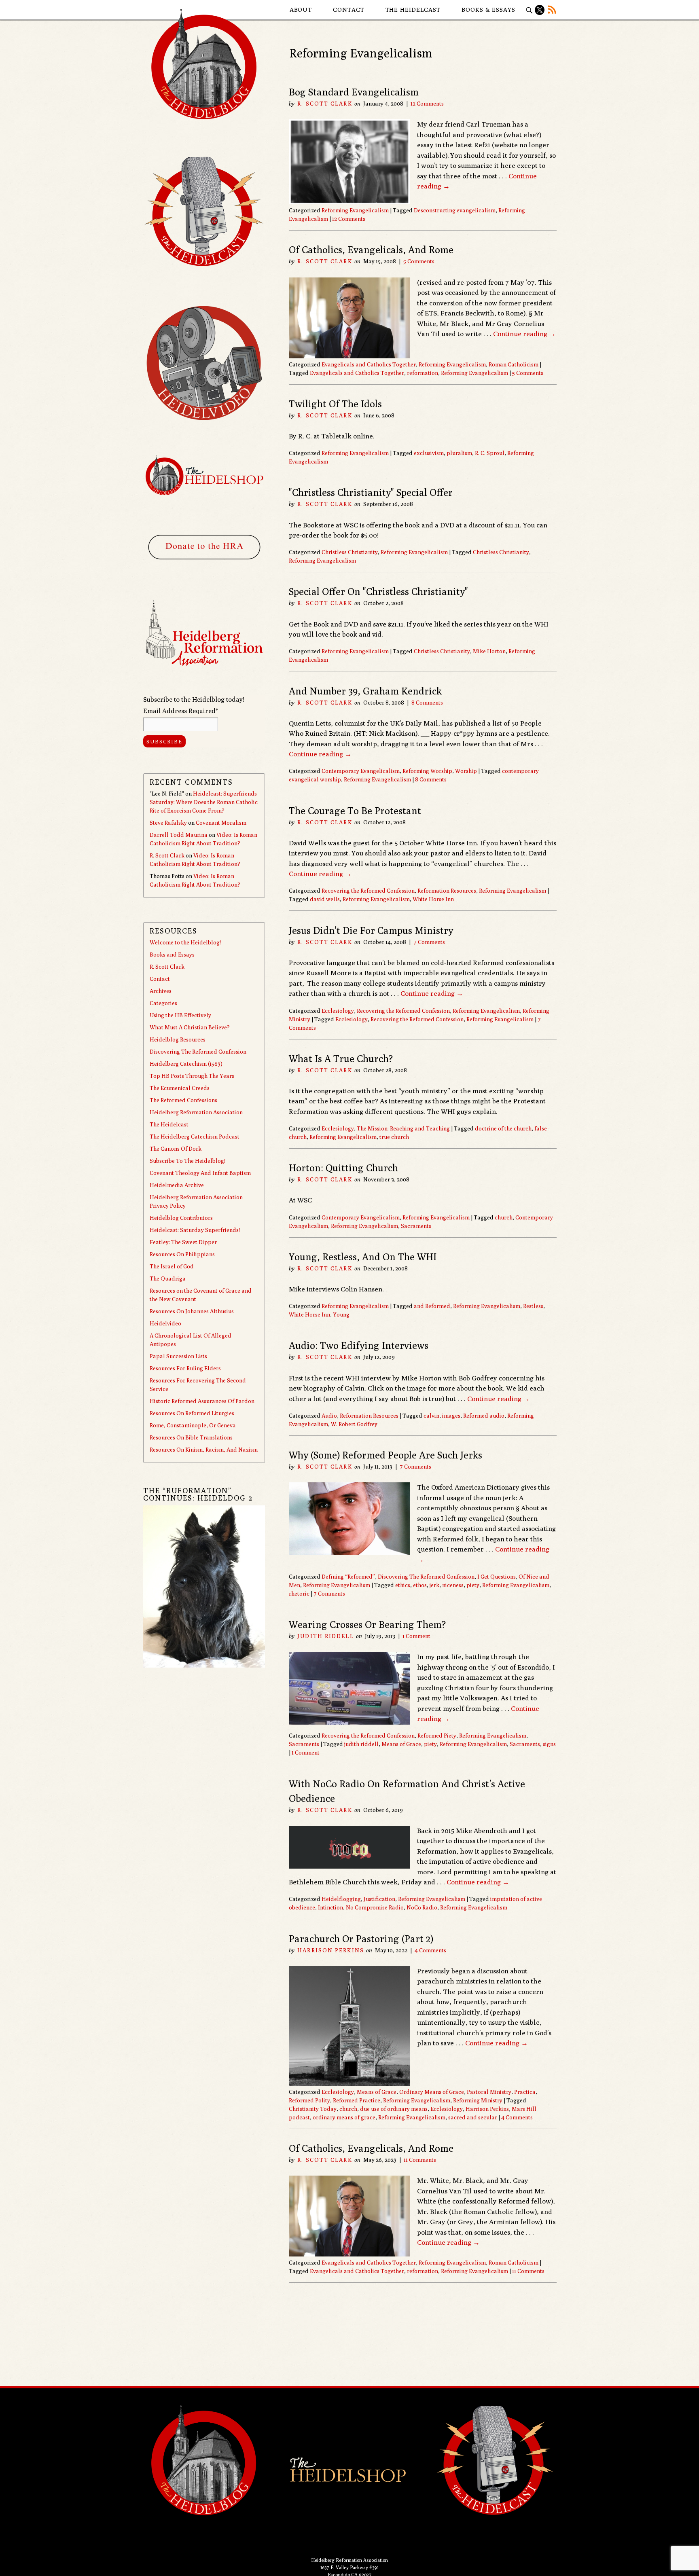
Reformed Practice (357, 2100)
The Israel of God (172, 1266)
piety (473, 1585)
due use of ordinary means (394, 2109)
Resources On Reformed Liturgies (192, 1413)
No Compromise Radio (375, 1907)
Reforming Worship (427, 771)
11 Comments (420, 2160)
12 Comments (427, 104)
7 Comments (429, 942)
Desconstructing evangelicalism (455, 210)
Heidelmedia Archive (177, 1185)
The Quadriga (168, 1278)
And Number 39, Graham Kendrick (365, 691)
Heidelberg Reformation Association (196, 1112)
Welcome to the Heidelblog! (185, 942)
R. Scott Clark (325, 104)
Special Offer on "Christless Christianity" (378, 591)
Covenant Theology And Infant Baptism (200, 1173)
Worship (466, 771)
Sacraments (416, 1226)
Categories (163, 1003)
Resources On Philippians (182, 1254)
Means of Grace (401, 1744)
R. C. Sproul (490, 453)
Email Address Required (181, 711)
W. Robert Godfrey (354, 1424)
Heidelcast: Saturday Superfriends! (195, 1230)
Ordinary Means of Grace (432, 2092)
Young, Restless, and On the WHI (363, 1257)
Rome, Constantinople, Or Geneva (193, 1425)
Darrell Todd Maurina (179, 835)
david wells (325, 899)
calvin (431, 1416)
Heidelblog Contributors (181, 1218)
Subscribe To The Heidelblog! (187, 1161)
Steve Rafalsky (168, 823)
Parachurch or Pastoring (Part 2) (361, 1939)
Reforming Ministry (478, 2100)
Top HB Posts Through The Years (192, 1076)
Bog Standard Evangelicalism (354, 92)
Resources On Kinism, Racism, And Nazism (204, 1450)
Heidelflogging (341, 1899)
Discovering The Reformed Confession (426, 1577)
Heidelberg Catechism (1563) (186, 1064)
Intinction (330, 1907)
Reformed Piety (437, 1736)
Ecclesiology (338, 1011)
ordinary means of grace (344, 2117)
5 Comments (419, 261)
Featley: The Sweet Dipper (183, 1242)
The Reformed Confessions (183, 1100)
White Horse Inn (433, 899)
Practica (525, 2092)
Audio (329, 1416)
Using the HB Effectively (180, 1015)
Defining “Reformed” (348, 1577)
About (301, 10)
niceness (453, 1585)
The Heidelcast (413, 10)
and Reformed (432, 1306)
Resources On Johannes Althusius (192, 1311)
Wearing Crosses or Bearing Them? (367, 1624)
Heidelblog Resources (178, 1039)
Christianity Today (313, 2109)
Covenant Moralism (221, 823)
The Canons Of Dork (176, 1149)
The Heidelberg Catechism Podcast (195, 1137)
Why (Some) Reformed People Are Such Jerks (386, 1455)
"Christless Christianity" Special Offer (371, 492)
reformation (423, 373)
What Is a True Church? (341, 1058)
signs (549, 1744)
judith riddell (361, 1744)
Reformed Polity (309, 2100)
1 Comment (416, 1636)
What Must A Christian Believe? (190, 1027)
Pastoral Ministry (489, 2092)
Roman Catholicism (514, 364)
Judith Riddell (325, 1636)
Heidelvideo (165, 1323)
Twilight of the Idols (335, 404)
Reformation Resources (447, 891)
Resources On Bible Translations (191, 1437)
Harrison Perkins (331, 1950)
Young (341, 1314)
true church (394, 1137)
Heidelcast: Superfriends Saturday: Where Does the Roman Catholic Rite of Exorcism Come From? (204, 802)
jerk (434, 1585)
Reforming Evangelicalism (355, 210)
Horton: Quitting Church (343, 1168)
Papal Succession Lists (178, 1356)
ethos (420, 1585)
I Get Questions (497, 1577)
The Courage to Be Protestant (355, 811)
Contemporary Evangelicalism (361, 771)
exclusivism (429, 453)
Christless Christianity (350, 552)
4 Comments (430, 1950)
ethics (403, 1585)
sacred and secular (473, 2117)
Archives (161, 991)
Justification (379, 1899)
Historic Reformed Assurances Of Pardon (202, 1401)
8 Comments (427, 703)
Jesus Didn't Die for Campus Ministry (371, 930)
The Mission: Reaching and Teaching (403, 1128)
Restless (533, 1306)
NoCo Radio (422, 1907)
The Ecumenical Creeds (180, 1088)
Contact (348, 10)
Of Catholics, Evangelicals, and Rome (371, 250)
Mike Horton (489, 651)
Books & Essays (488, 10)
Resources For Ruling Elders (185, 1368)
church (504, 1217)
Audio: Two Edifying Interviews (359, 1345)
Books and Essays (172, 955)
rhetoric (299, 1594)
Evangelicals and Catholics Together (369, 364)
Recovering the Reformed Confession (368, 891)
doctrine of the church (503, 1128)
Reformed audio (484, 1416)
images (451, 1416)
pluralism (459, 453)
